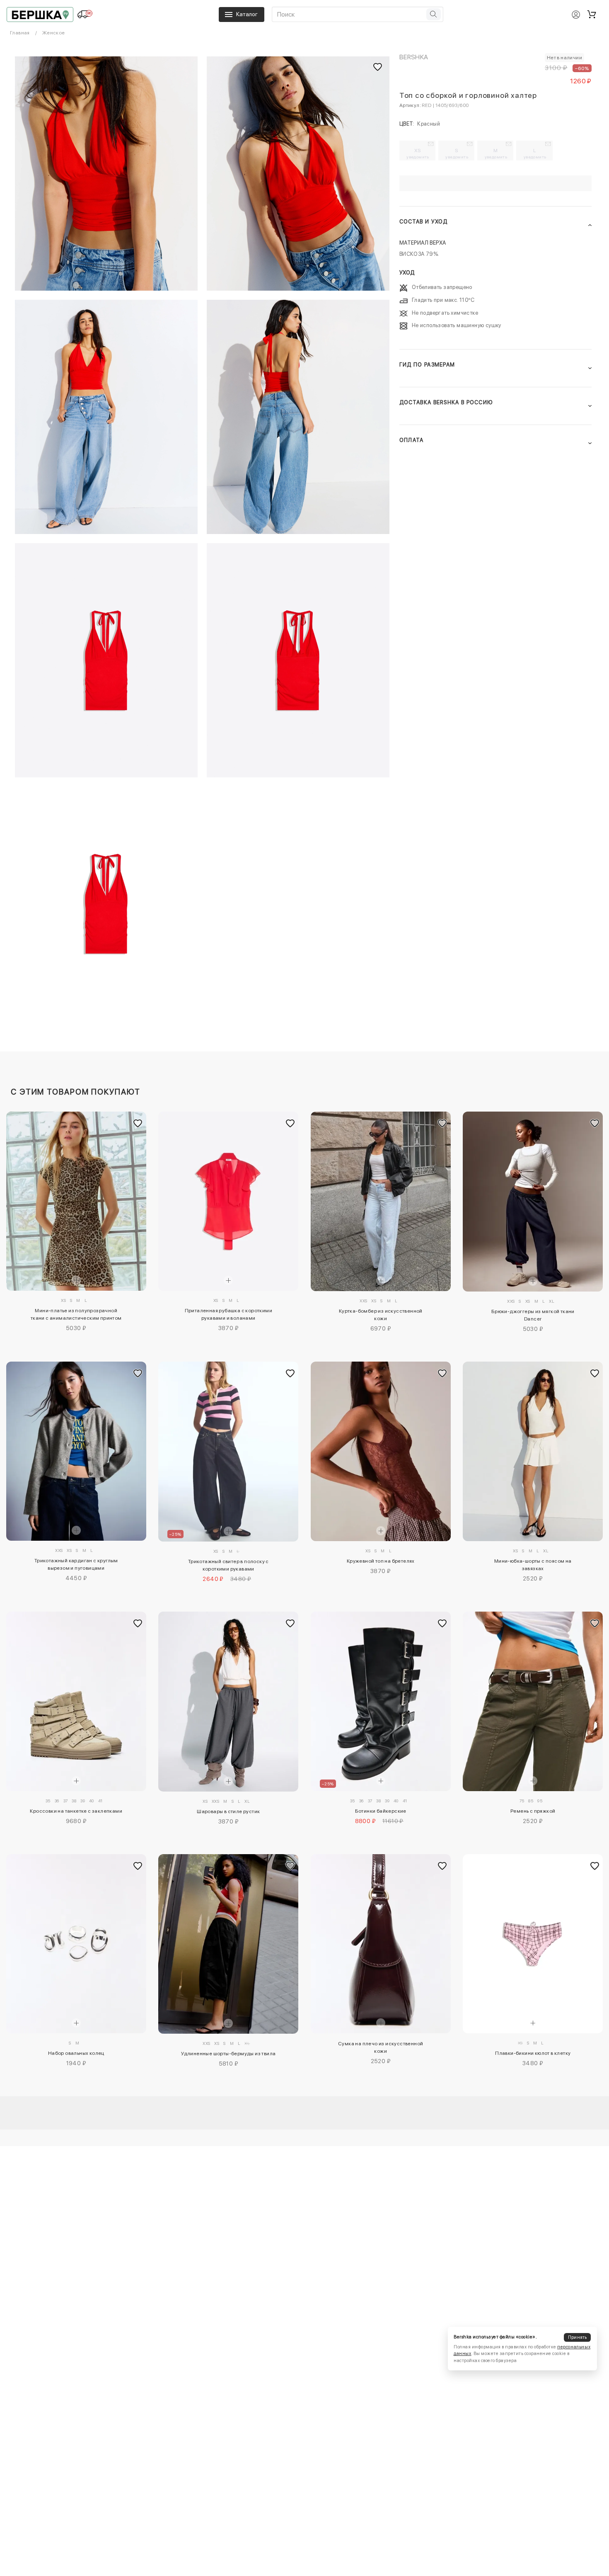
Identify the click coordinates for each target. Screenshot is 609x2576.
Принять (578, 2337)
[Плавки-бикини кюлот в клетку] (533, 1944)
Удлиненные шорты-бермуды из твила (228, 2054)
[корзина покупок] (592, 15)
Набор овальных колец (76, 2053)
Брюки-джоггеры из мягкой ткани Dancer (533, 1315)
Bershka (414, 57)
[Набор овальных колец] (76, 1944)
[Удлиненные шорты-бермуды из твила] (228, 1944)
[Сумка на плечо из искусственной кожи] (381, 1944)
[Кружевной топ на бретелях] (381, 1452)
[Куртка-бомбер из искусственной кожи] (381, 1202)
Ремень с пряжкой (533, 1811)
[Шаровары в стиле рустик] (228, 1702)
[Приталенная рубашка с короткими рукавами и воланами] (228, 1201)
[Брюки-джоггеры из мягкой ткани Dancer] (533, 1202)
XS (418, 153)
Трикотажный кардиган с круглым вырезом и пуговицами (76, 1564)
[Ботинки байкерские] (381, 1701)
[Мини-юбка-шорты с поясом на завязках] (533, 1452)
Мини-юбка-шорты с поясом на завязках (533, 1565)
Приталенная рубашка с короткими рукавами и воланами (228, 1314)
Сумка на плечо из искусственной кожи (381, 2047)
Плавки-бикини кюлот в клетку (533, 2053)
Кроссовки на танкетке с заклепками (76, 1811)
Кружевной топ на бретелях (381, 1561)
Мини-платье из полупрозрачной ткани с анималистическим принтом (76, 1314)
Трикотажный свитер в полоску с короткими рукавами (228, 1565)
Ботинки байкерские (381, 1811)
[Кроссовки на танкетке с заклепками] (76, 1701)
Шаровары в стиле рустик (228, 1811)
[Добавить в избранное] (138, 1123)
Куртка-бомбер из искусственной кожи (381, 1315)
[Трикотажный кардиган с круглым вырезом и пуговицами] (76, 1451)
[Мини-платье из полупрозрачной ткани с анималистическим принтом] (76, 1201)
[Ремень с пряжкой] (533, 1701)
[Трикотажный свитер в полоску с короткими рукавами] (228, 1452)
